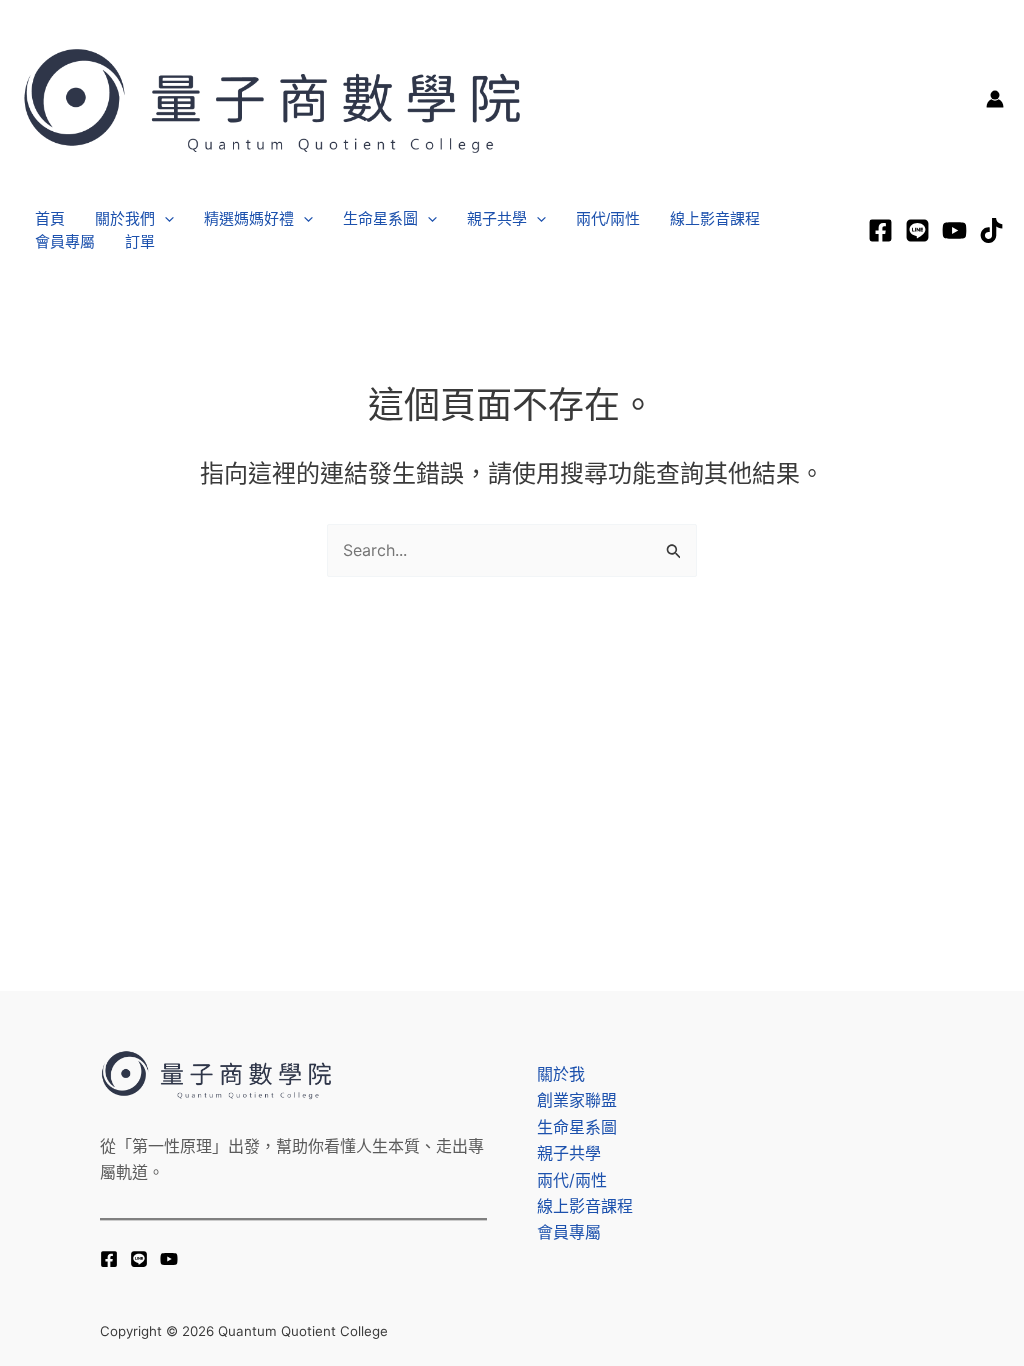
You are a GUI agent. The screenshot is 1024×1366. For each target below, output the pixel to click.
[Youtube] (954, 230)
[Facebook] (880, 230)
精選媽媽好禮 (249, 218)
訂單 (140, 241)
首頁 (50, 218)
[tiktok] (991, 230)
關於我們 (125, 218)
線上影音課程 (715, 218)
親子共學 (497, 218)
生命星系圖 (380, 218)
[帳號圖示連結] (995, 99)
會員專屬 (65, 241)
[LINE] (917, 230)
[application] (164, 219)
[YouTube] (169, 1259)
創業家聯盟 (577, 1100)
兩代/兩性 (608, 218)
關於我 (561, 1074)
